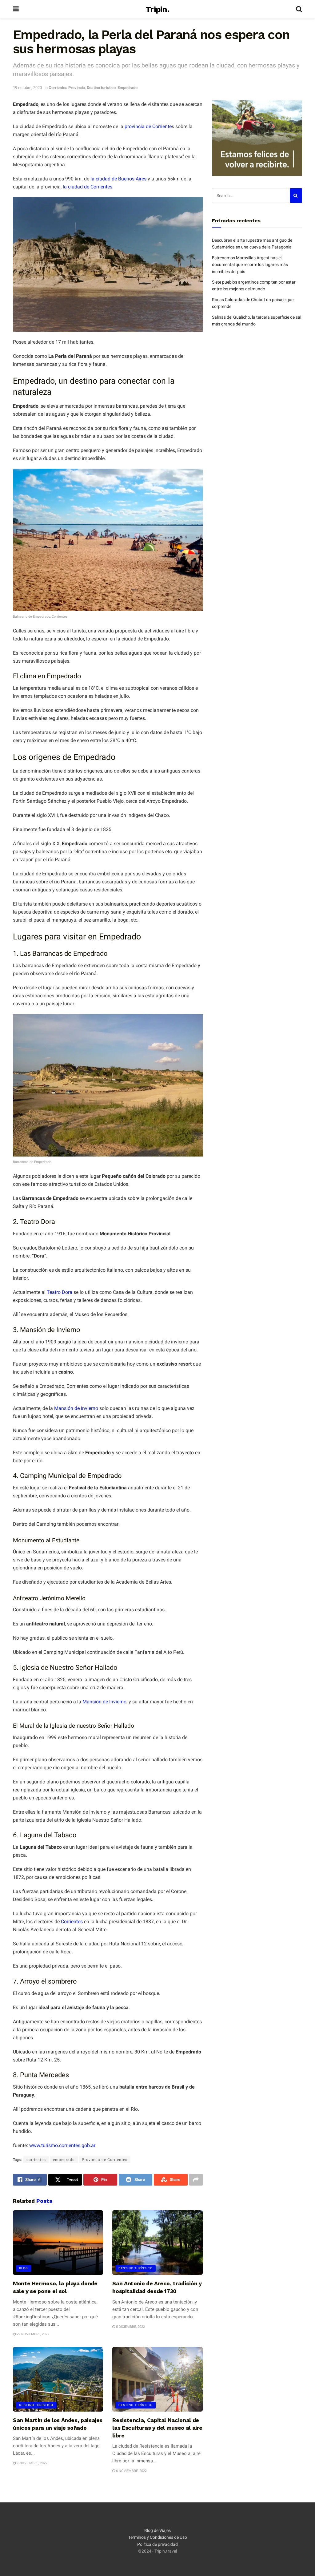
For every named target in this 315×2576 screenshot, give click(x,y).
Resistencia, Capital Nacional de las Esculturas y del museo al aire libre (157, 2428)
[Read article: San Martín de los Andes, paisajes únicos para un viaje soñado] (58, 2379)
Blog (24, 2268)
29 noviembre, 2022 (32, 2334)
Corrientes (72, 1922)
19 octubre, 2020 (27, 88)
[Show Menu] (16, 9)
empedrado (64, 2160)
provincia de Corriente (148, 126)
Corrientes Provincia (67, 88)
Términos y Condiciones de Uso (158, 2537)
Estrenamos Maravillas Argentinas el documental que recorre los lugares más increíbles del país (250, 265)
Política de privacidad (157, 2544)
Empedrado (128, 88)
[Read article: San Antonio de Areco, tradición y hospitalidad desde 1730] (157, 2243)
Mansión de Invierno (76, 1408)
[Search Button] (299, 9)
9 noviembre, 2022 (32, 2463)
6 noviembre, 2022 (131, 2471)
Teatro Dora (60, 1292)
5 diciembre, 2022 (130, 2327)
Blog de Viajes (157, 2530)
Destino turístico (101, 88)
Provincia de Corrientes (105, 2160)
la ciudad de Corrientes (88, 187)
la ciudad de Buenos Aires (118, 179)
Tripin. (157, 9)
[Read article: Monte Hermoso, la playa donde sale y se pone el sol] (58, 2243)
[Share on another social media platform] (196, 2180)
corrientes (36, 2160)
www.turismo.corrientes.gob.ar (62, 2145)
